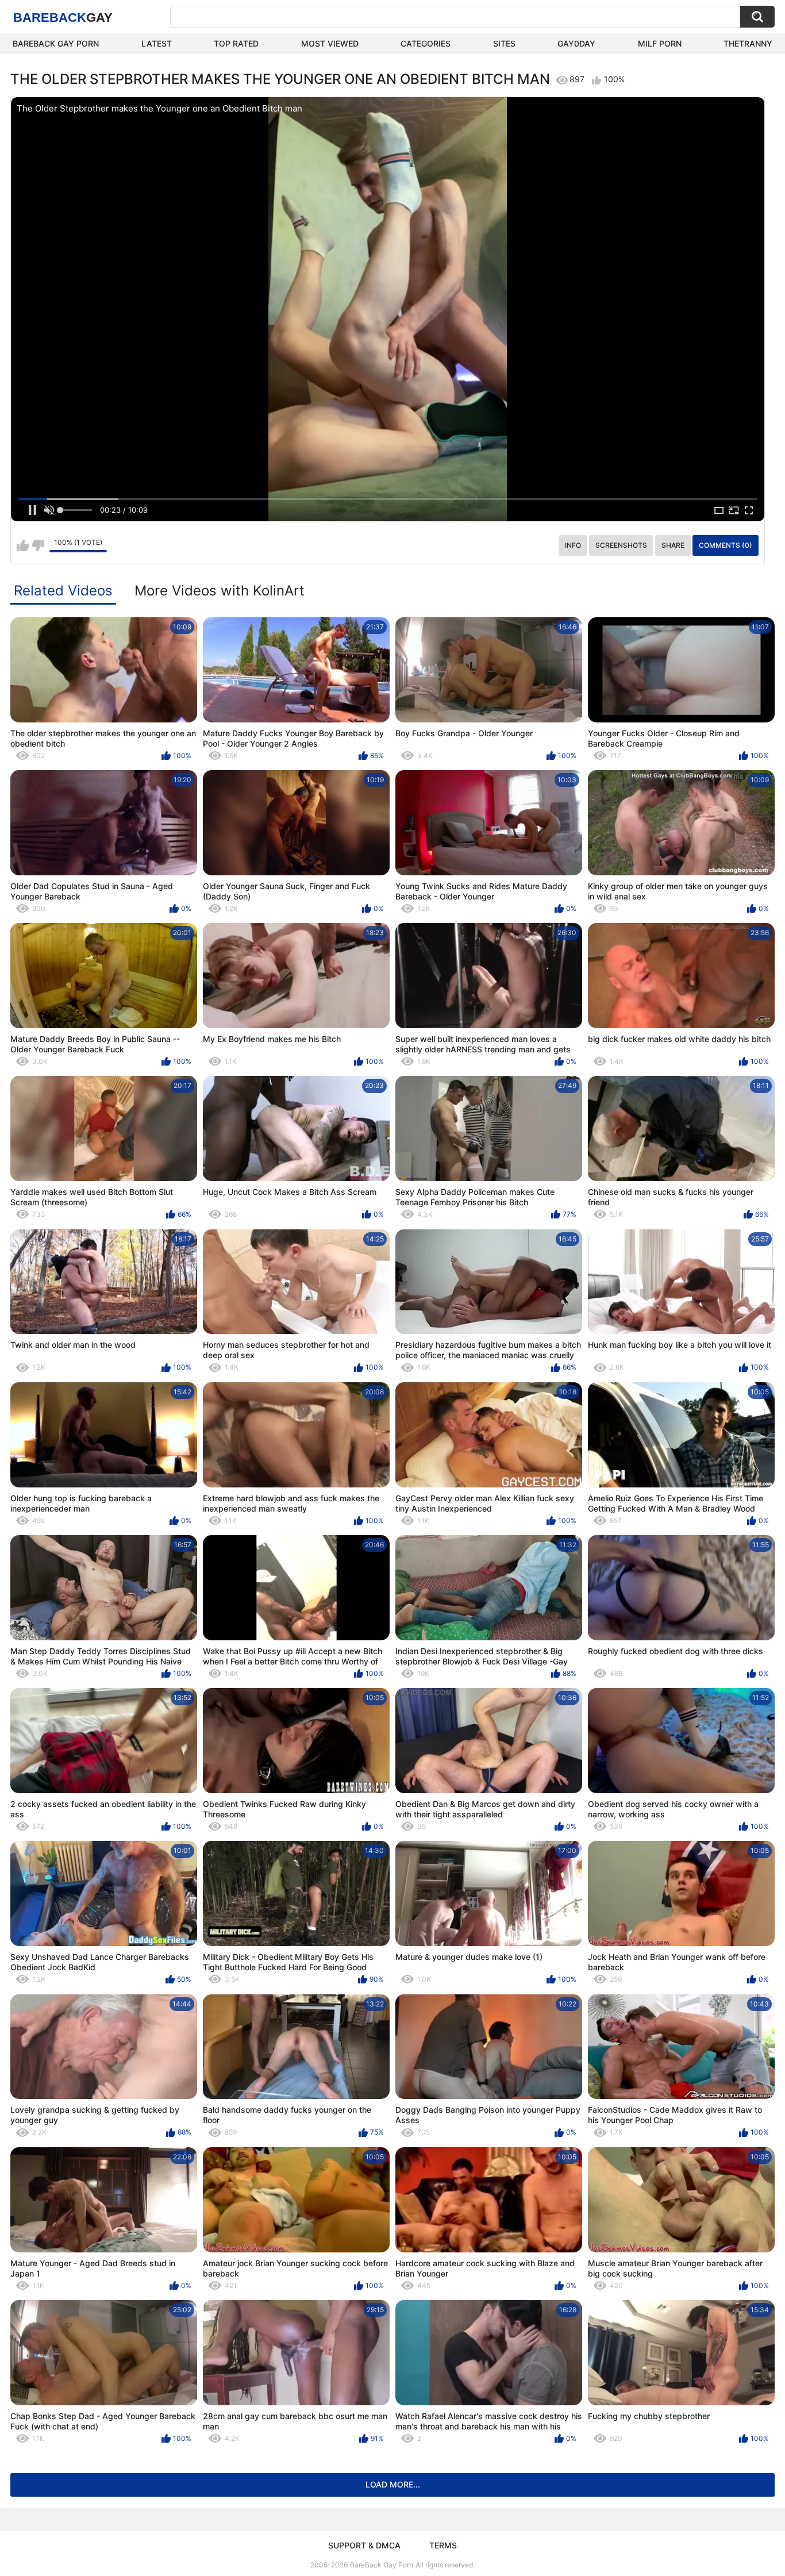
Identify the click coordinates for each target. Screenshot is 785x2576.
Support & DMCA (364, 2545)
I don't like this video (38, 545)
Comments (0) (726, 545)
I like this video (23, 545)
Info (573, 545)
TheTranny (748, 43)
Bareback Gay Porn (56, 43)
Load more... (393, 2484)
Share (673, 545)
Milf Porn (660, 43)
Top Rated (236, 43)
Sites (504, 43)
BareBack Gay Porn (382, 2565)
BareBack (63, 18)
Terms (443, 2545)
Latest (157, 43)
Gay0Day (576, 43)
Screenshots (621, 545)
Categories (426, 43)
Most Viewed (330, 43)
